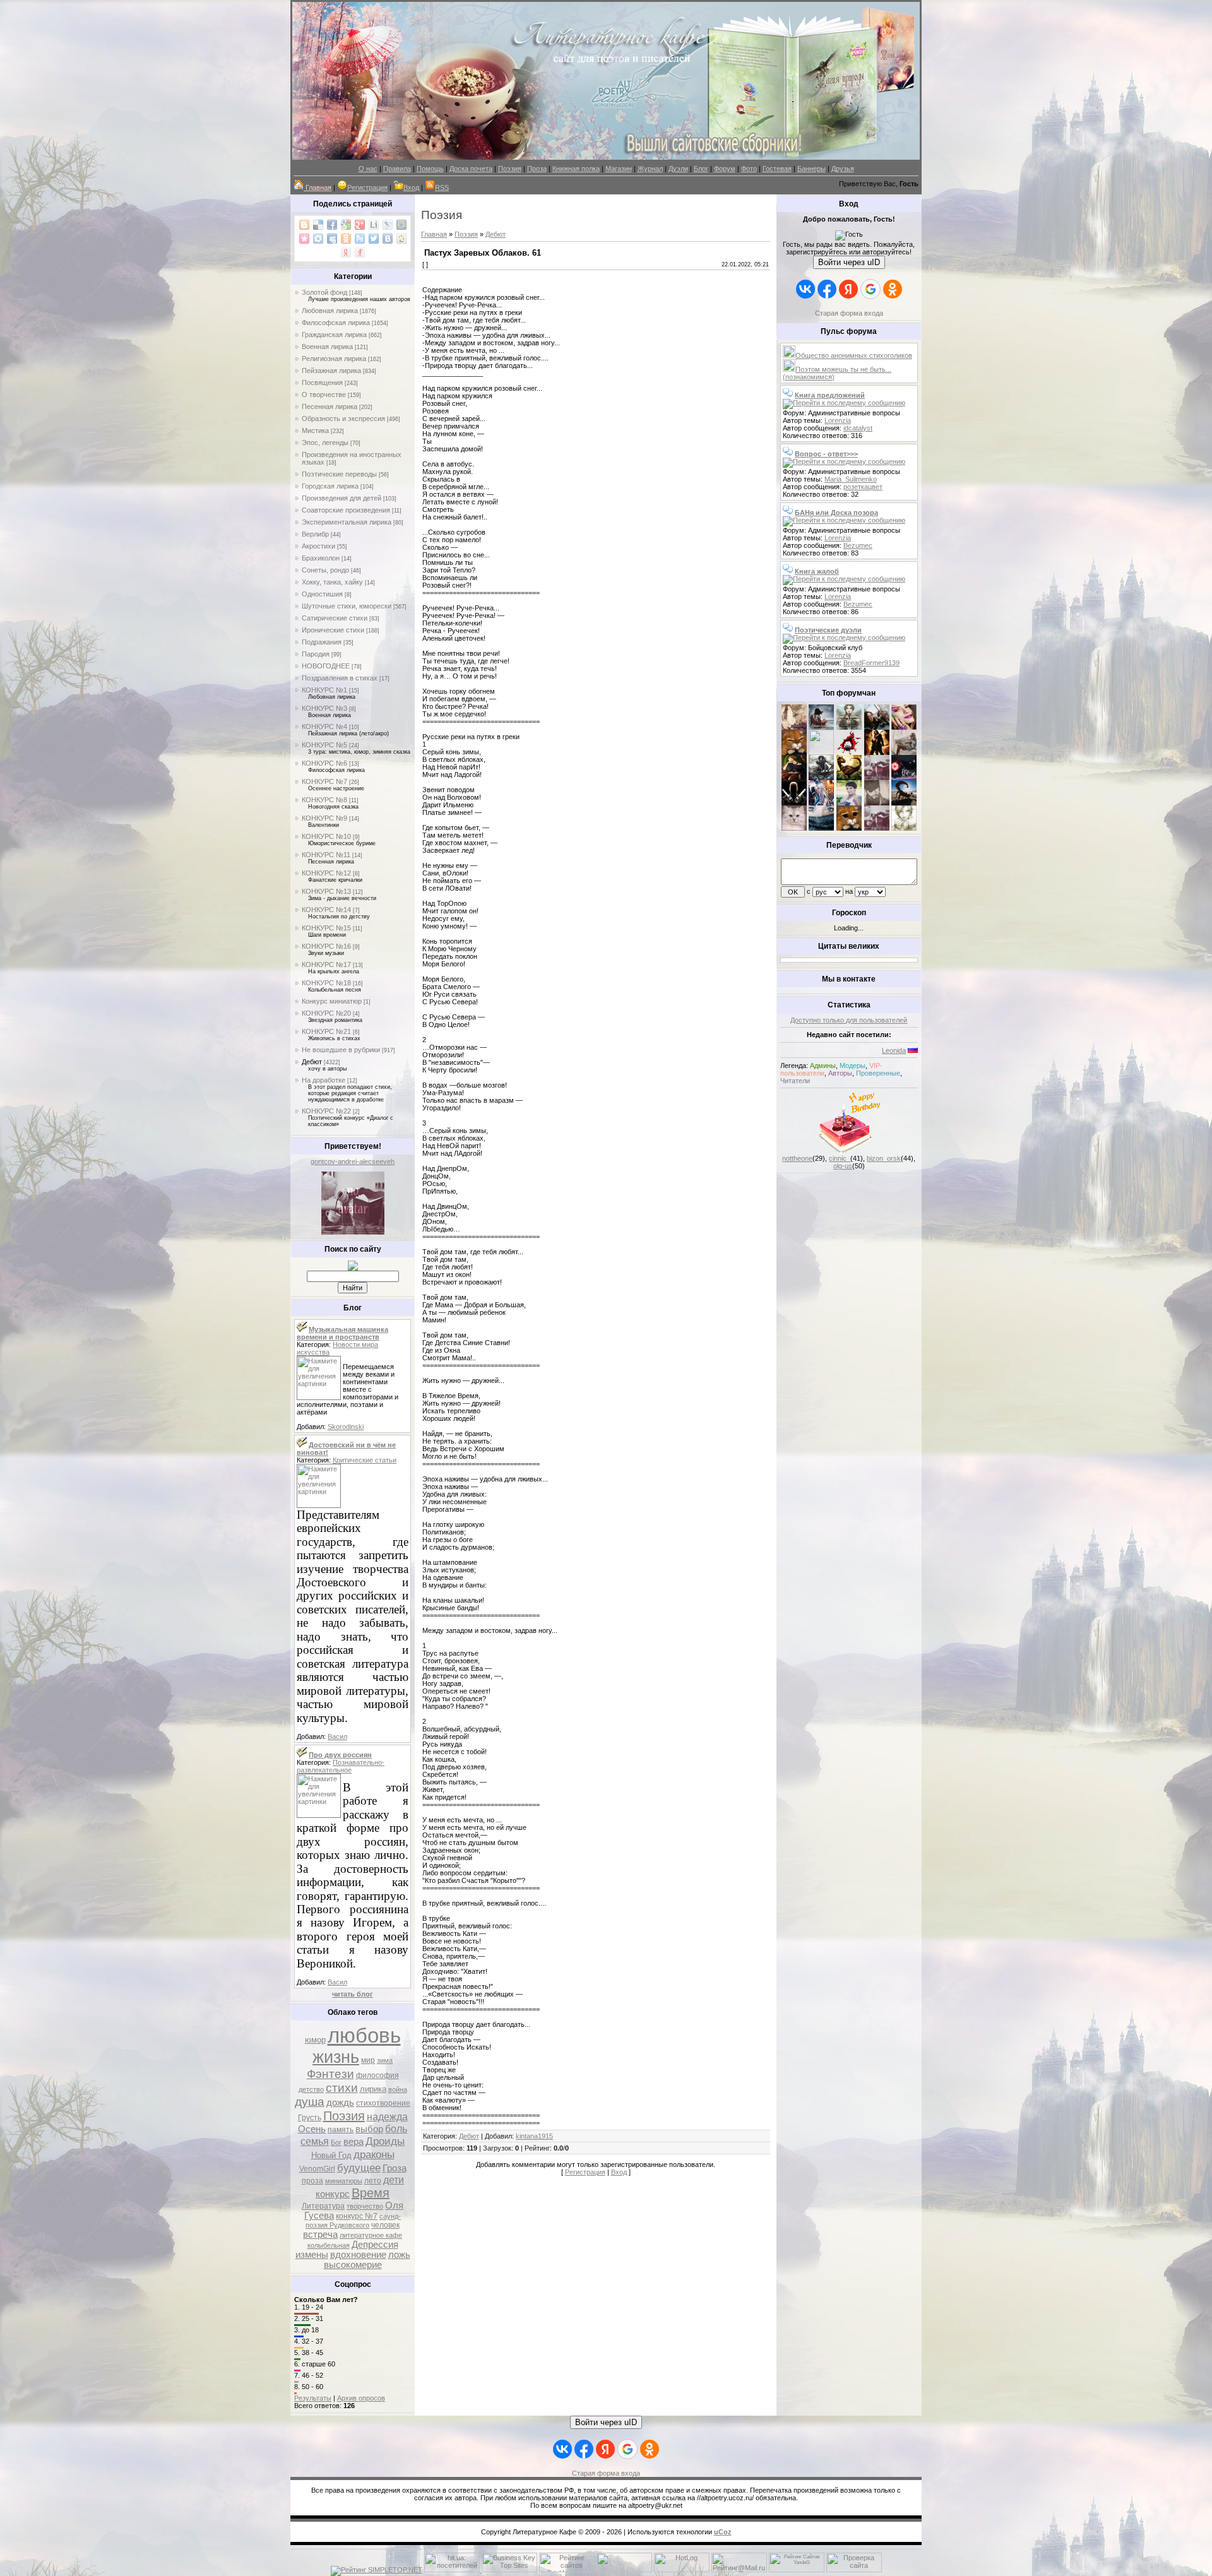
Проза (537, 169)
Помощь (430, 169)
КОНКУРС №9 (324, 818)
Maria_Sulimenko (851, 479)
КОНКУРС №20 (326, 1013)
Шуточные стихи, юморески (347, 606)
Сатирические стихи (335, 618)
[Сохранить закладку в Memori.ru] (304, 239)
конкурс (333, 2194)
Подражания (322, 642)
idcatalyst (858, 428)
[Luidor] (877, 778)
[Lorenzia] (794, 727)
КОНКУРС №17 (326, 965)
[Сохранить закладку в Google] (346, 225)
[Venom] (821, 828)
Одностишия (322, 594)
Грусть (310, 2118)
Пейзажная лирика (331, 371)
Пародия (316, 654)
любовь (364, 2035)
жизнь (336, 2057)
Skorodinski (346, 1427)
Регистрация (367, 187)
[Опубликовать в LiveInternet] (374, 225)
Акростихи (318, 546)
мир (368, 2060)
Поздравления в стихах (340, 678)
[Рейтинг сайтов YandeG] (797, 2571)
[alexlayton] (877, 803)
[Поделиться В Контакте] (388, 239)
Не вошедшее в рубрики (341, 1050)
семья (315, 2141)
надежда (387, 2117)
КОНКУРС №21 (326, 1031)
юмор (315, 2040)
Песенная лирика (330, 407)
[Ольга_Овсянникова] (904, 752)
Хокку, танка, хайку (332, 582)
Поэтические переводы (339, 474)
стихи (342, 2088)
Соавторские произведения (346, 510)
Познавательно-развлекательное (341, 1766)
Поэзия (510, 169)
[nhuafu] (849, 752)
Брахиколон (321, 558)
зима (385, 2060)
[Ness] (904, 727)
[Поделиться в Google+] (360, 225)
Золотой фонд (324, 292)
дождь (340, 2103)
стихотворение (383, 2103)
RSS (442, 187)
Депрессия (375, 2245)
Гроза (395, 2168)
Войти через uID (849, 262)
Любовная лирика (330, 311)
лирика (373, 2089)
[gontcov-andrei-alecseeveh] (353, 1232)
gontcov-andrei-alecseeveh (353, 1161)
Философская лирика (336, 323)
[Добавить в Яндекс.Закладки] (346, 252)
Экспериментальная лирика (347, 522)
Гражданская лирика (334, 335)
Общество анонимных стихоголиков (854, 355)
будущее (359, 2168)
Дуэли (678, 169)
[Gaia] (877, 727)
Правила (397, 169)
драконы (374, 2154)
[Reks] (849, 778)
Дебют (312, 1062)
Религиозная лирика (334, 359)
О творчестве (324, 395)
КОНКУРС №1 (324, 690)
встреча (320, 2235)
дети (394, 2180)
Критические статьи (365, 1460)
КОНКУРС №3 (324, 708)
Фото (749, 169)
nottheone (797, 1158)
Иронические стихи (333, 630)
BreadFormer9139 (871, 663)
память (341, 2130)
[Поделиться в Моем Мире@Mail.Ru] (401, 225)
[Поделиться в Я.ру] (360, 252)
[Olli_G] (849, 803)
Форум (725, 169)
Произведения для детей (342, 498)
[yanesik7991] (849, 828)
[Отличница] (821, 803)
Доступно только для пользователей (849, 1020)
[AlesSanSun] (904, 828)
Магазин (619, 169)
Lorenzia (838, 420)
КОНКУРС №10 (326, 836)
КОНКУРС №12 (326, 873)
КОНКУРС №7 (324, 781)
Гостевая (777, 169)
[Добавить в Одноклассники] (346, 239)
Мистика (315, 430)
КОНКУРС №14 (326, 910)
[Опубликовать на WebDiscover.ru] (401, 239)
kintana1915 (534, 2136)
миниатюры (344, 2181)
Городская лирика (330, 486)
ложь (399, 2255)
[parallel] (904, 803)
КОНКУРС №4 (324, 727)
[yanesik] (794, 752)
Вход (411, 187)
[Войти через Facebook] (827, 289)
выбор (369, 2129)
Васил (337, 1736)
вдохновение (358, 2255)
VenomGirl (317, 2169)
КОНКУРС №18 (326, 983)
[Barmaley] (877, 752)
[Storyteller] (849, 727)
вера (353, 2142)
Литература (323, 2206)
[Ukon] (821, 778)
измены (312, 2255)
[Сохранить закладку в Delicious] (318, 225)
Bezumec (858, 545)
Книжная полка (576, 169)
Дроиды (385, 2141)
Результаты (313, 2398)
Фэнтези (330, 2074)
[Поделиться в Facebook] (332, 225)
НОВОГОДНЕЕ (326, 666)
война (398, 2089)
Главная (434, 234)
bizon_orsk (884, 1158)
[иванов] (821, 752)
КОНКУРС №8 (324, 800)
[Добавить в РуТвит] (360, 239)
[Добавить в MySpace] (332, 239)
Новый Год (331, 2155)
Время (371, 2193)
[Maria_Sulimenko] (821, 727)
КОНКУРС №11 (326, 855)
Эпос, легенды (325, 442)
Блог (701, 169)
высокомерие (353, 2265)
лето (373, 2181)
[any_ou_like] (904, 778)
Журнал (650, 169)
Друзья (843, 169)
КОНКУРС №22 (326, 1111)
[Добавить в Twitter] (374, 239)
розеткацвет (863, 487)
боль (396, 2129)
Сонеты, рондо (325, 570)
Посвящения (322, 383)
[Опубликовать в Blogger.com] (304, 225)
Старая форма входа (849, 313)
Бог (336, 2142)
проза (312, 2181)
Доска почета (471, 169)
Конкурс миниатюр (332, 1001)
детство (311, 2089)
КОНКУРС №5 (324, 745)
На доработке (324, 1080)
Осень (312, 2129)
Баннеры (811, 169)
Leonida (894, 1050)
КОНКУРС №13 (326, 891)
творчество (365, 2206)
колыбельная (329, 2245)
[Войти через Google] (870, 289)
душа (310, 2102)
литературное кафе (371, 2235)
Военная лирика (327, 347)
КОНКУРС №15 (326, 928)
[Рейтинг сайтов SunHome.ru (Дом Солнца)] (567, 2570)
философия (377, 2075)
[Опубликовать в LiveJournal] (388, 225)
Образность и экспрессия (343, 418)
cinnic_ (840, 1158)
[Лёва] (794, 803)
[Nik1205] (794, 828)
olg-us (843, 1166)
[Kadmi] (877, 828)
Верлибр (315, 534)
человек (385, 2225)
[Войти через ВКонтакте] (805, 289)
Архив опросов (361, 2398)
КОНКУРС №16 (326, 946)
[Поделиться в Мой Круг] (318, 239)
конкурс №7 (357, 2216)
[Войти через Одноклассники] (893, 289)
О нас (368, 169)
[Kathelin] (794, 778)
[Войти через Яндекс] (848, 289)
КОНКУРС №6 (324, 763)
